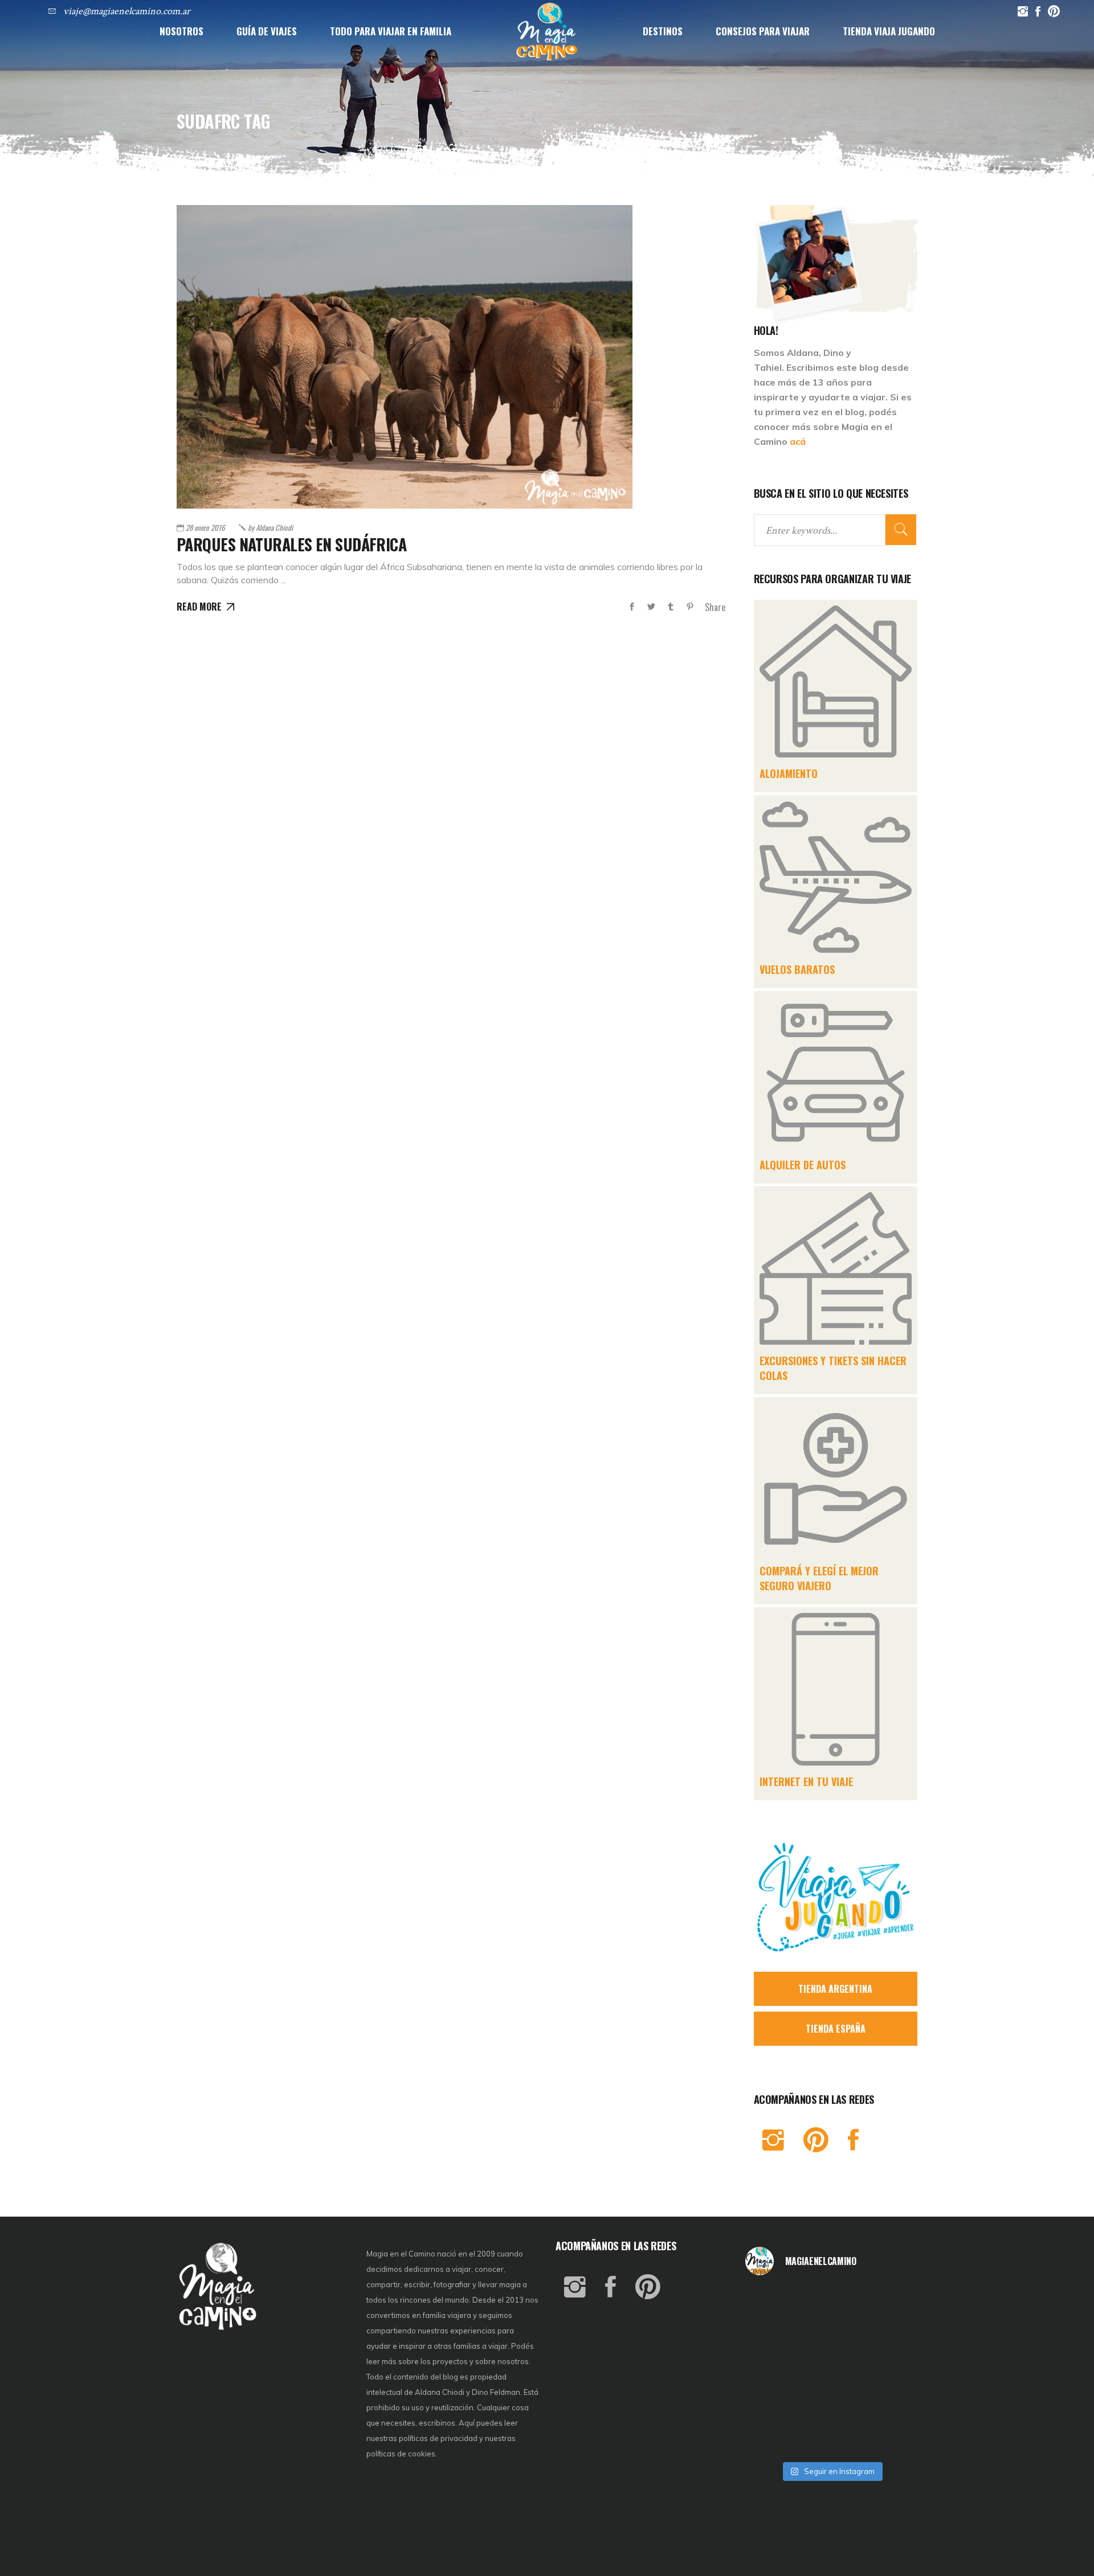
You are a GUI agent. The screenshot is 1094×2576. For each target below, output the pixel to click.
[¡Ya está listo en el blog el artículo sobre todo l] (889, 2436)
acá (798, 441)
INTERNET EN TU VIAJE (806, 1782)
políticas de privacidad (438, 2438)
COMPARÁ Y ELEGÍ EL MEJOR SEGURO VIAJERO (819, 1578)
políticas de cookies (401, 2454)
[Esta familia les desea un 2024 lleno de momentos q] (831, 2403)
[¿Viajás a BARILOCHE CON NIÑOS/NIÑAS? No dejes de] (774, 2403)
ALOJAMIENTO (789, 773)
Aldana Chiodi (270, 527)
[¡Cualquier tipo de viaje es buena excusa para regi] (889, 2338)
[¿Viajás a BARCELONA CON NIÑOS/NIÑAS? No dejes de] (774, 2371)
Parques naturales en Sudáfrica (291, 544)
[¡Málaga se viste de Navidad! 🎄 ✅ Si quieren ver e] (774, 2436)
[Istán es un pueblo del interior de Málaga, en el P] (774, 2305)
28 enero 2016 (205, 527)
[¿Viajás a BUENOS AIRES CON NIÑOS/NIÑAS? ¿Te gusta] (889, 2371)
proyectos (451, 2361)
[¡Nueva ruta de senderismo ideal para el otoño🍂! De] (831, 2436)
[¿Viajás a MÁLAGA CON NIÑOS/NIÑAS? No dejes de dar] (831, 2371)
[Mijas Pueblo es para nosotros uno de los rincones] (831, 2305)
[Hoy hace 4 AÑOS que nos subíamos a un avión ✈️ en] (889, 2305)
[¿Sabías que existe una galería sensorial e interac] (889, 2403)
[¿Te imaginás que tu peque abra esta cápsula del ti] (831, 2338)
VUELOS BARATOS (797, 969)
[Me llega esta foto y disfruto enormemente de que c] (774, 2338)
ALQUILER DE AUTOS (803, 1165)
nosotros (513, 2361)
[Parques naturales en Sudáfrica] (405, 357)
